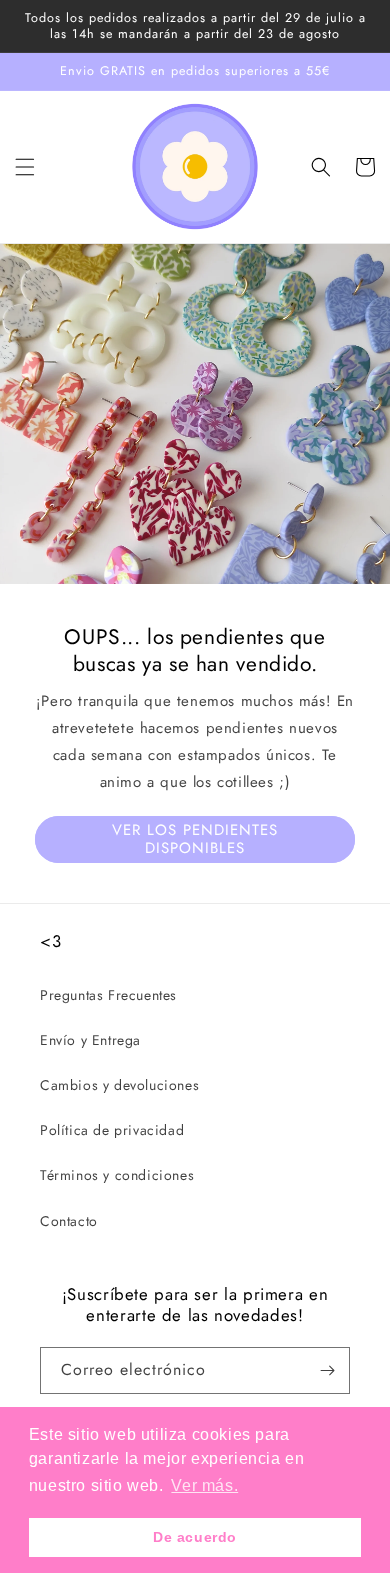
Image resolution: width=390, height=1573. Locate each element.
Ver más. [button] (204, 1485)
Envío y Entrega (90, 1040)
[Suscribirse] (327, 1370)
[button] (25, 167)
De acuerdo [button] (195, 1537)
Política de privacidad (112, 1130)
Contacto (69, 1221)
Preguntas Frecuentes (108, 995)
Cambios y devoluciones (119, 1085)
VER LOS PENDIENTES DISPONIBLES (195, 839)
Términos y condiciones (117, 1175)
